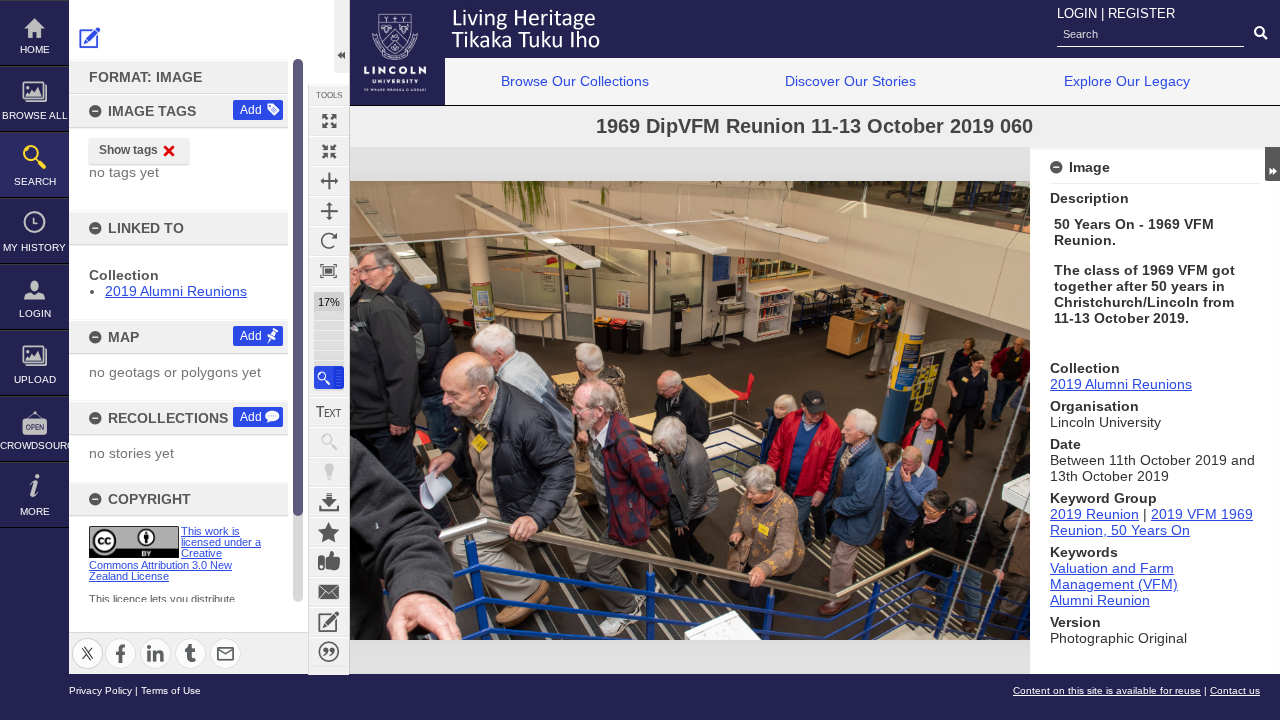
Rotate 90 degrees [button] (329, 241)
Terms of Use (171, 690)
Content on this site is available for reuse (1107, 690)
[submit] (1260, 34)
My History (34, 247)
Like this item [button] (329, 562)
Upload (35, 379)
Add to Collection (329, 532)
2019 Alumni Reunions (176, 291)
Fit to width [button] (329, 181)
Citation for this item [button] (329, 652)
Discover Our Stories (850, 81)
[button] (329, 377)
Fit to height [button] (329, 211)
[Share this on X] (87, 641)
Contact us (1235, 690)
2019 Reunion (1094, 514)
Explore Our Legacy (1127, 81)
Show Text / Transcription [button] (329, 412)
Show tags (128, 150)
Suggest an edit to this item (90, 38)
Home (35, 49)
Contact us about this (329, 592)
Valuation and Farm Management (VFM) (1114, 576)
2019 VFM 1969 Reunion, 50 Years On (1151, 522)
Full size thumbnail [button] (329, 121)
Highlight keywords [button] (329, 472)
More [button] (35, 511)
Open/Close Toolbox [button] (341, 36)
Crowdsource (34, 445)
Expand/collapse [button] (1272, 164)
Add (251, 110)
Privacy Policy (100, 690)
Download (329, 502)
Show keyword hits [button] (329, 442)
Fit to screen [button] (329, 151)
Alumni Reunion (1100, 600)
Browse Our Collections (575, 81)
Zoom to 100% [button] (329, 271)
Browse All (35, 115)
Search (35, 181)
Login (35, 313)
